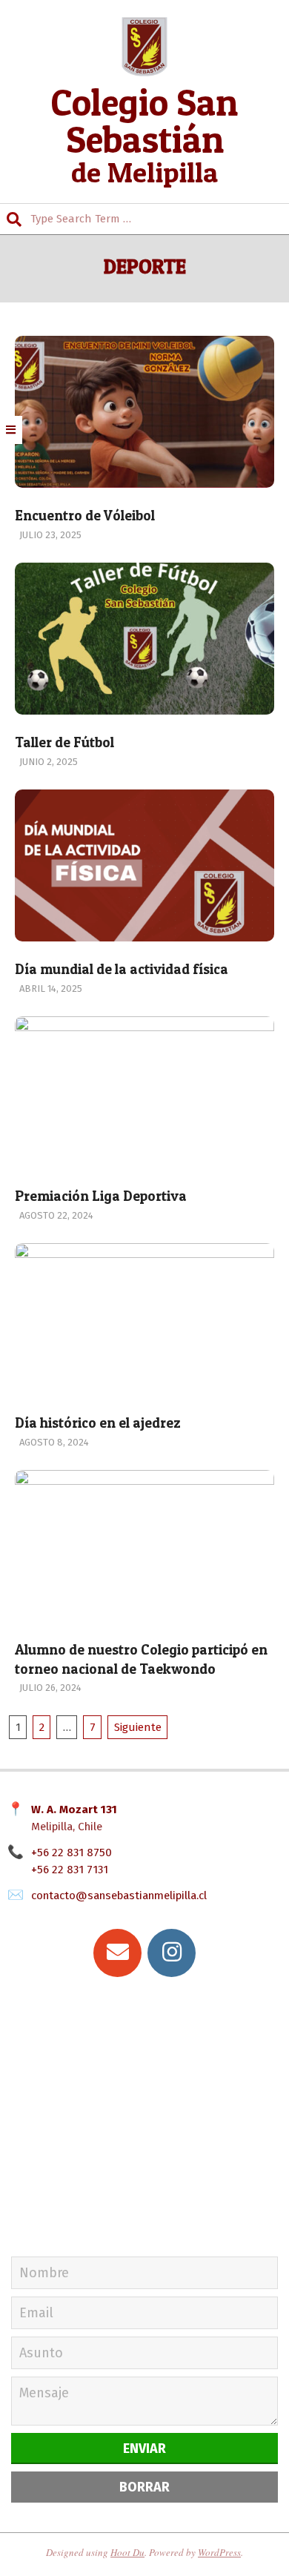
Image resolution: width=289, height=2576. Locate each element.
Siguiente (138, 1727)
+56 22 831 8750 (72, 1852)
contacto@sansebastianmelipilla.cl (119, 1895)
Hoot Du (127, 2552)
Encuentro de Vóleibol (85, 516)
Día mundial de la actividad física (122, 969)
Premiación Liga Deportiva (101, 1196)
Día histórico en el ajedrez (98, 1423)
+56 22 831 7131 (70, 1870)
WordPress (219, 2552)
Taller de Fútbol (64, 742)
